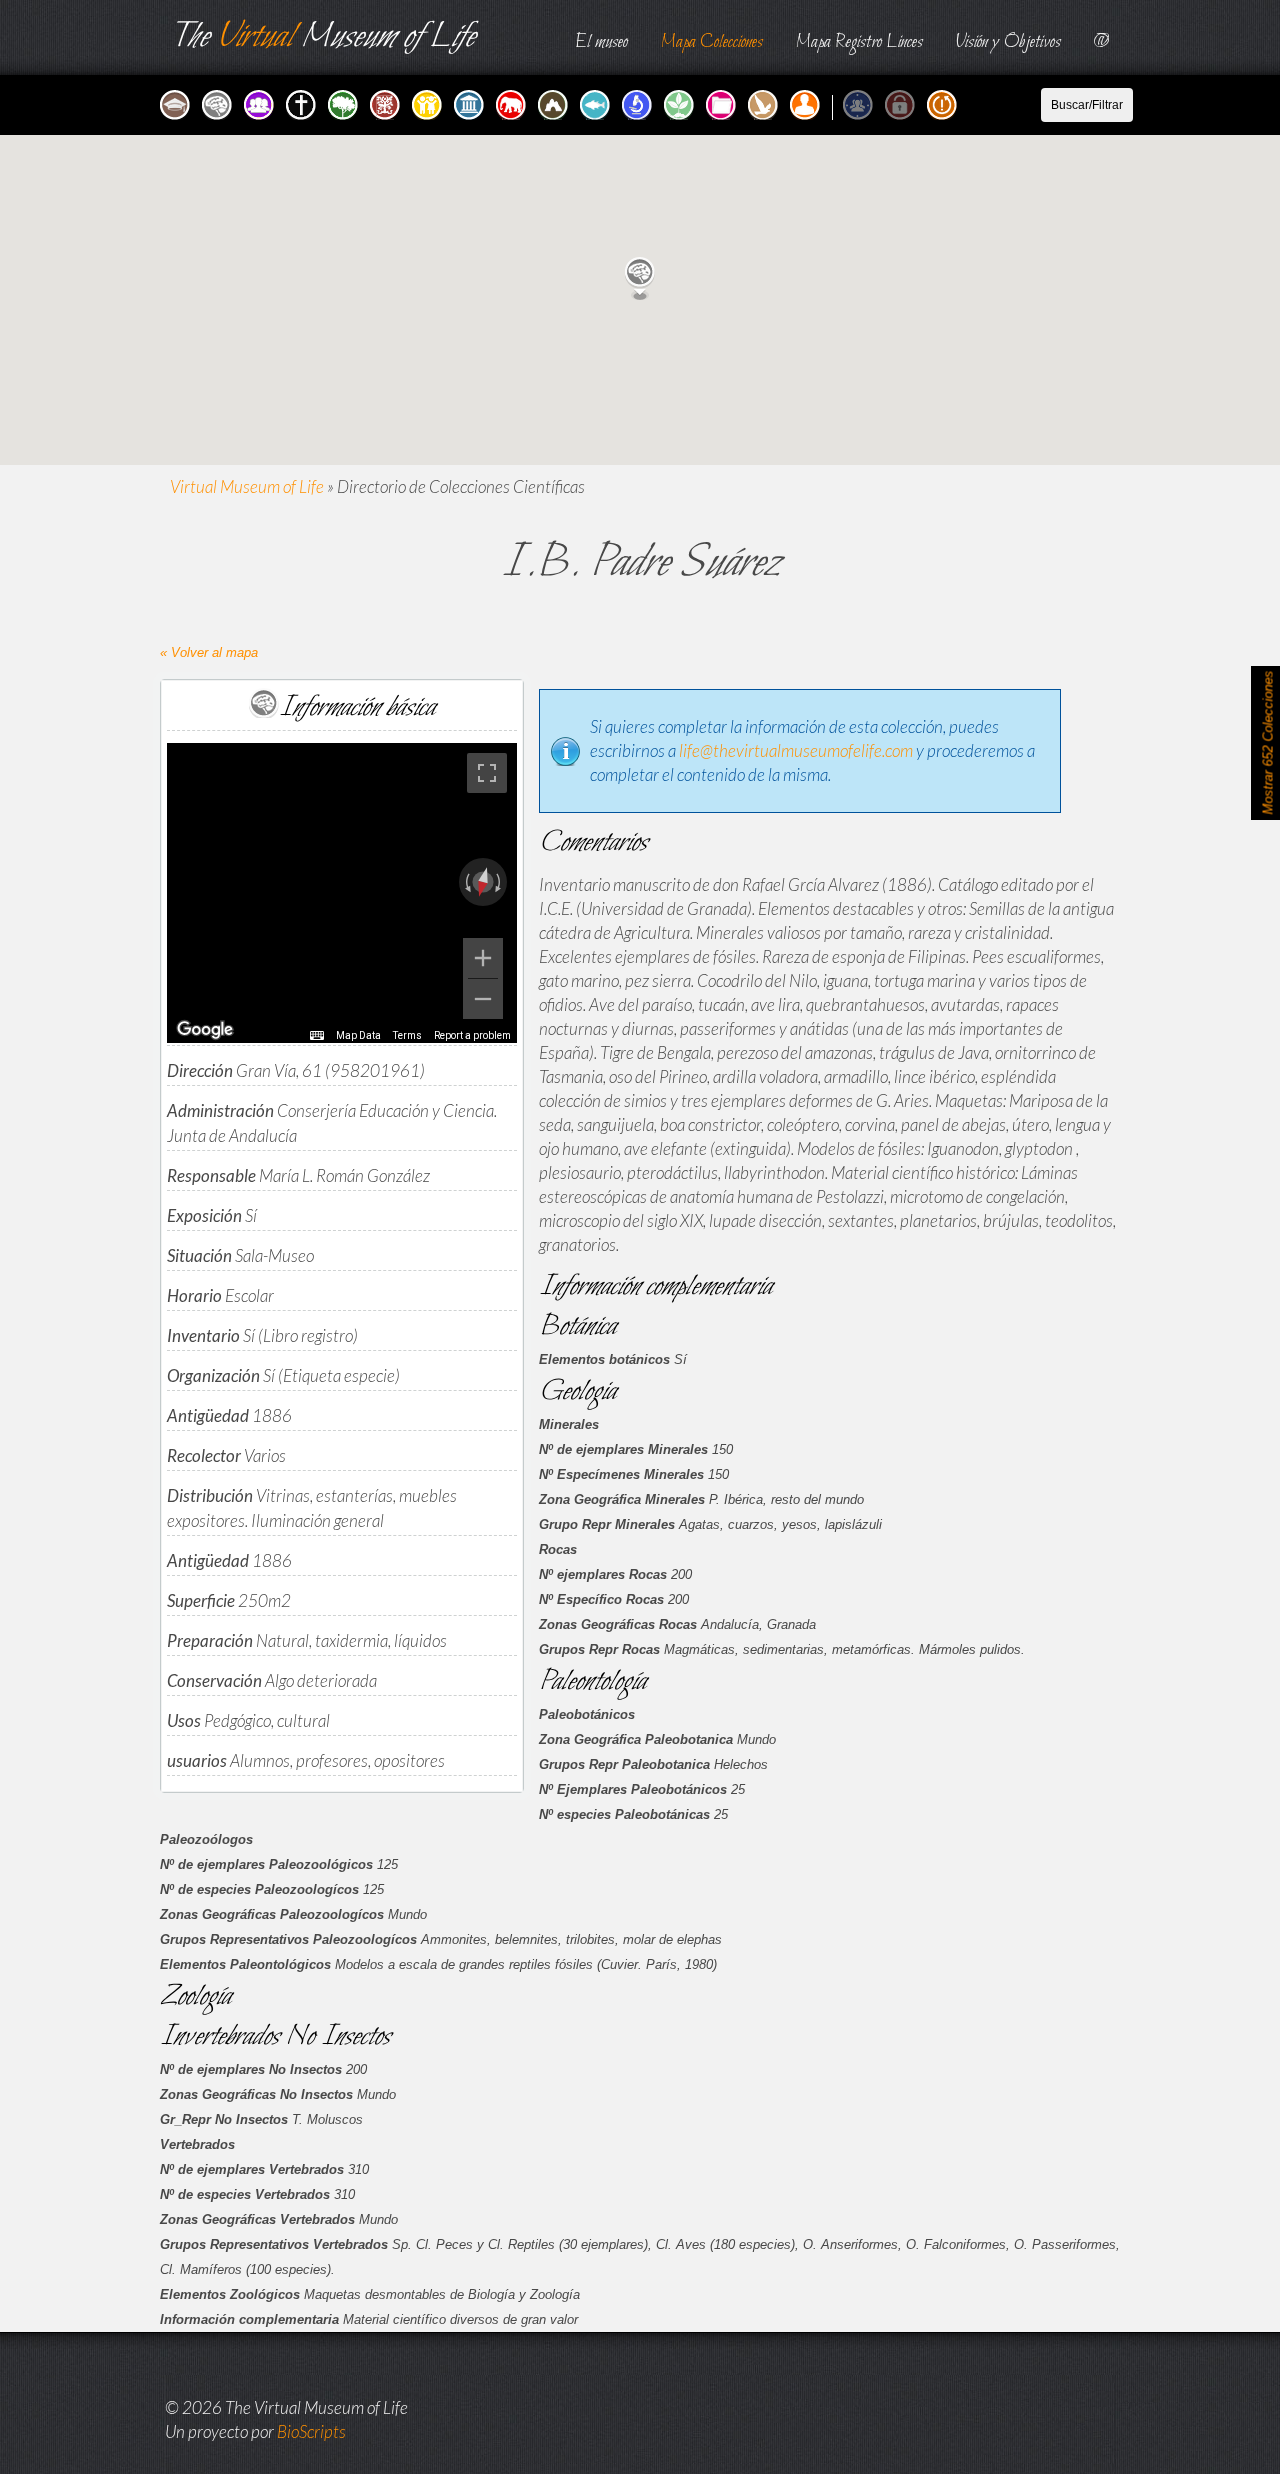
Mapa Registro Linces (859, 42)
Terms (407, 1035)
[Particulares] (807, 102)
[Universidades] (177, 102)
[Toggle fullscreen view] (487, 773)
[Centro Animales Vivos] (513, 102)
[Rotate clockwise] (500, 882)
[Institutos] (219, 102)
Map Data (358, 1035)
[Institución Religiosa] (303, 102)
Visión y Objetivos (1008, 42)
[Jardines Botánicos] (345, 102)
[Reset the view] (483, 882)
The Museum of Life (322, 37)
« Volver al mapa (209, 652)
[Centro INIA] (681, 102)
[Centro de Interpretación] (765, 102)
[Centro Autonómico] (639, 102)
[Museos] (471, 102)
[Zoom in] (483, 958)
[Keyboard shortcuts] (317, 1036)
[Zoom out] (483, 999)
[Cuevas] (555, 102)
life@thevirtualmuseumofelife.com (796, 750)
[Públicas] (860, 102)
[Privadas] (902, 102)
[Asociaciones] (261, 102)
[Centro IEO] (597, 102)
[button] (640, 278)
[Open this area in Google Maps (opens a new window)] (205, 1030)
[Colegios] (429, 102)
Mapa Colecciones (712, 42)
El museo (601, 42)
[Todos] (944, 102)
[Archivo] (723, 102)
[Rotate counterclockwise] (466, 882)
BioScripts (311, 2431)
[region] (342, 893)
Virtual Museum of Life (247, 486)
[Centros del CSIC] (387, 102)
